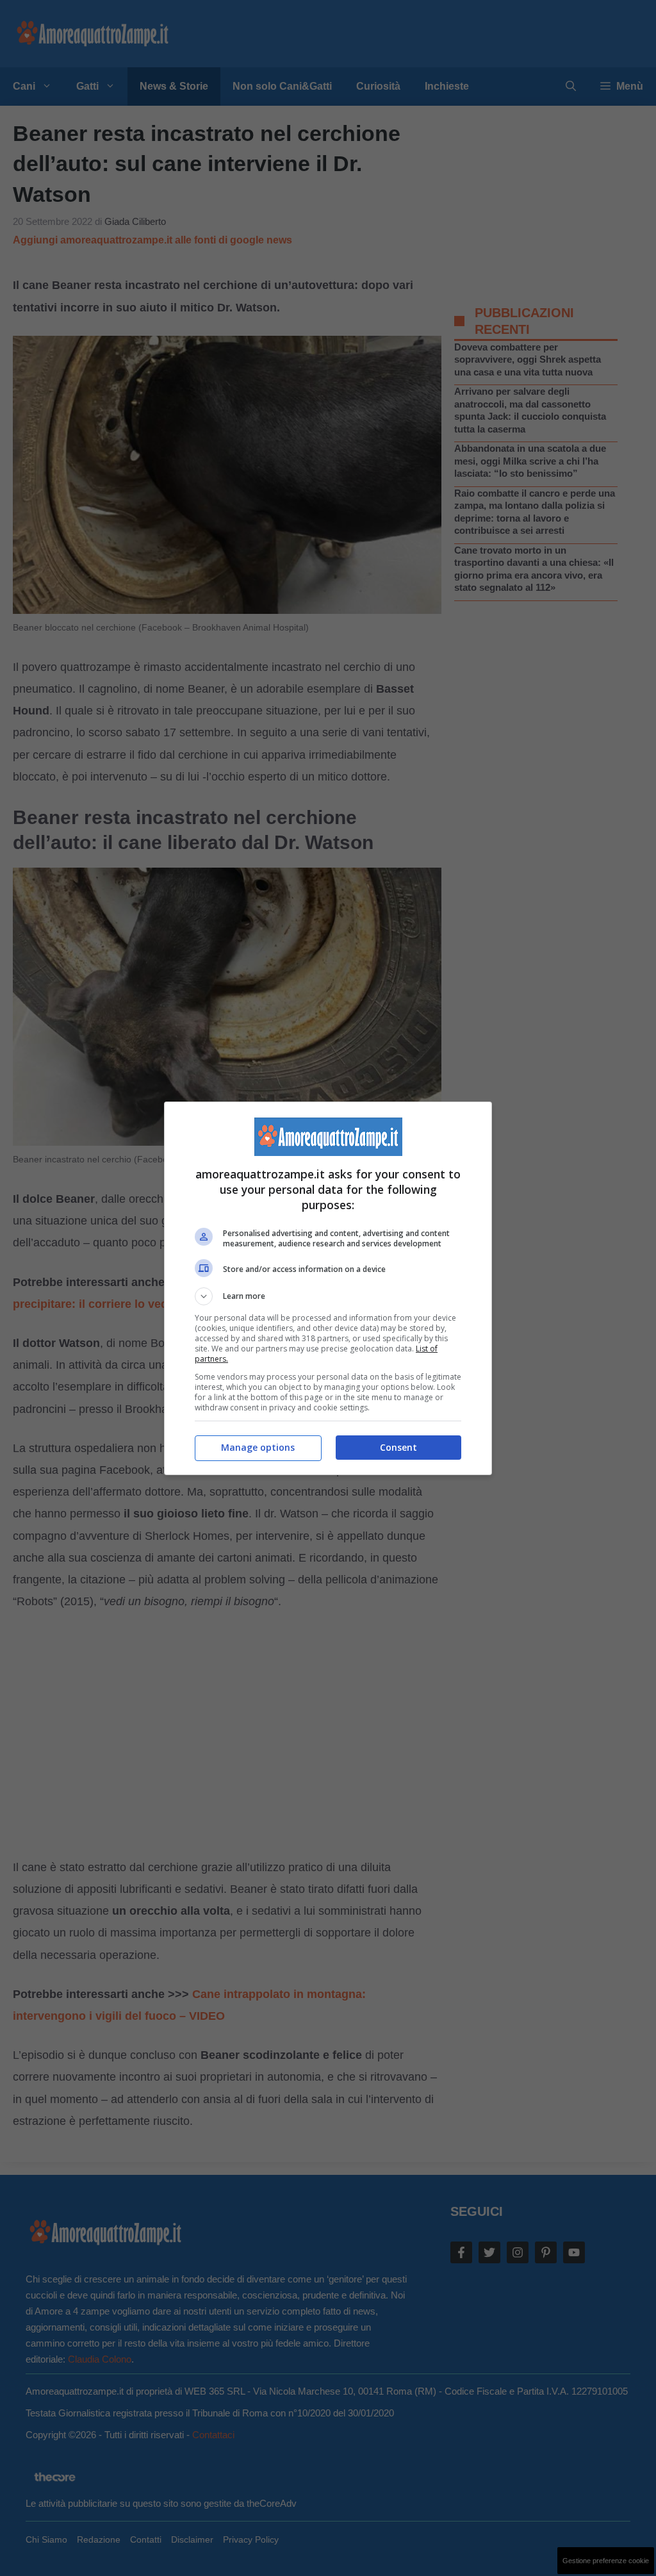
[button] (328, 1296)
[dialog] (328, 1288)
